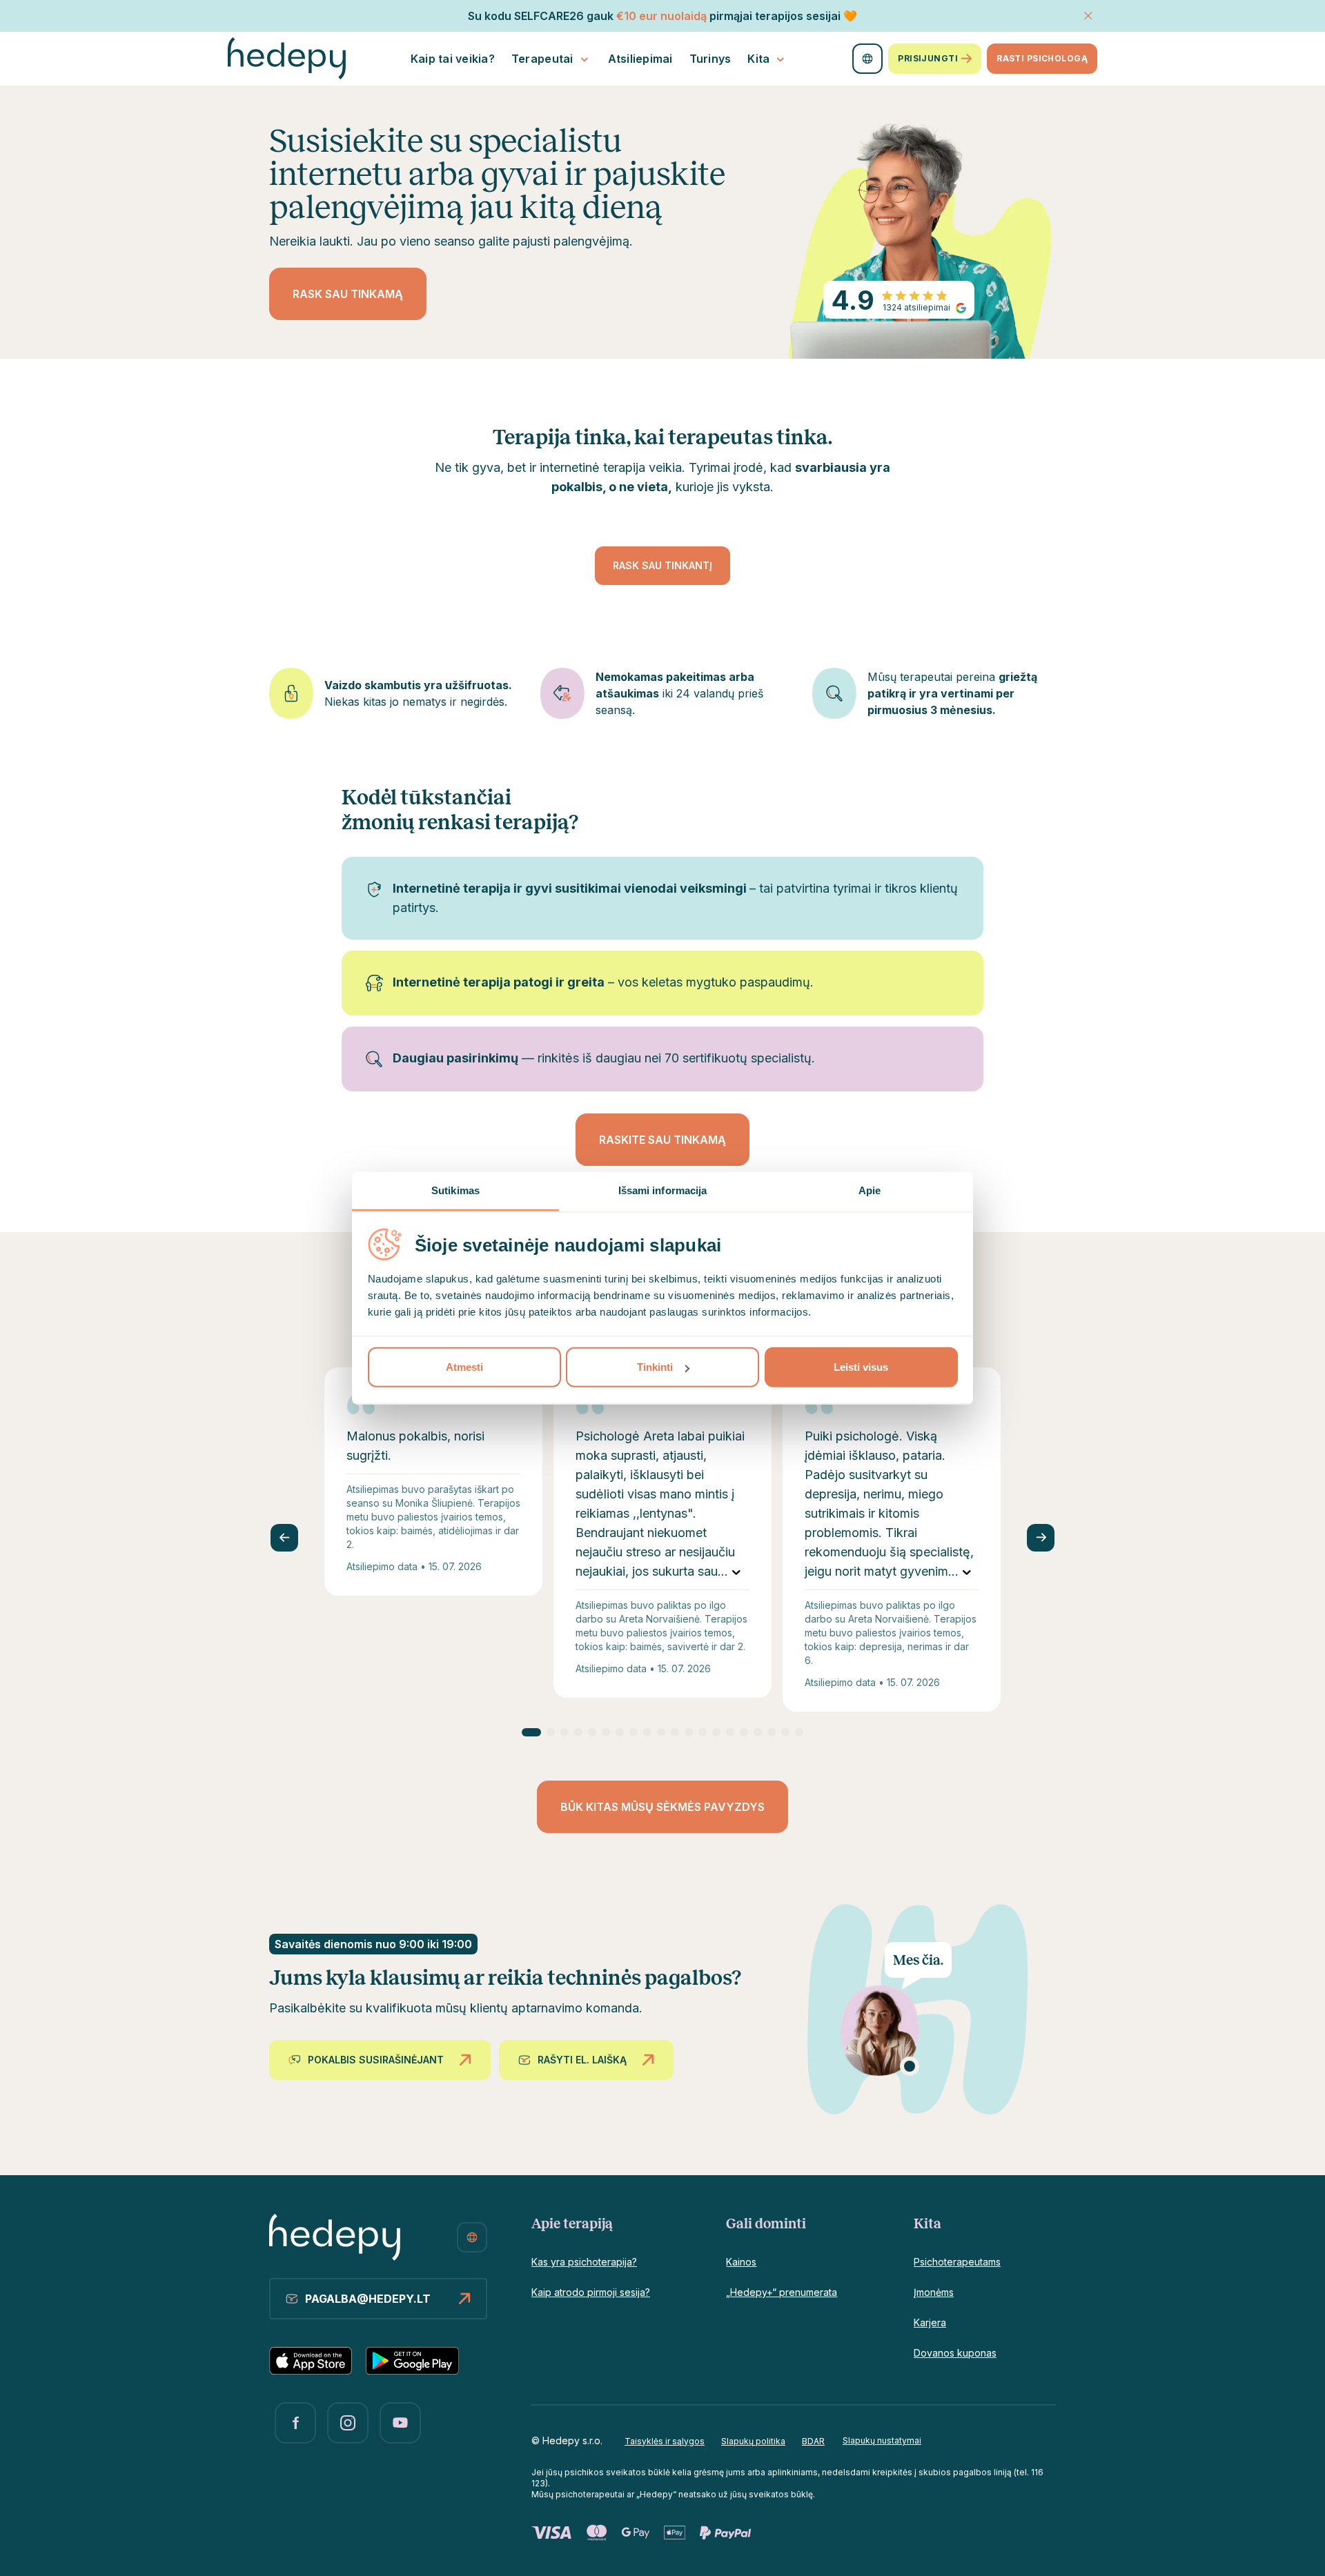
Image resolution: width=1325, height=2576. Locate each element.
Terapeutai (542, 59)
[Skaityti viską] (736, 1572)
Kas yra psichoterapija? (584, 2262)
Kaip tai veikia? (453, 59)
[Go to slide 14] (716, 1732)
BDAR (813, 2441)
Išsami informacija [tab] (663, 1190)
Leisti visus (861, 1367)
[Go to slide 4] (578, 1732)
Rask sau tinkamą (348, 294)
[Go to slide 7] (620, 1732)
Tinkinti (655, 1367)
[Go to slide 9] (647, 1732)
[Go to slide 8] (634, 1732)
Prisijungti (928, 58)
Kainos (741, 2262)
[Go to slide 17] (758, 1732)
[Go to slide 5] (592, 1732)
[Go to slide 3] (565, 1732)
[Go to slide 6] (606, 1732)
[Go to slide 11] (675, 1732)
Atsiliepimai (640, 59)
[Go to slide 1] (531, 1732)
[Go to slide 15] (730, 1732)
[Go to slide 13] (703, 1732)
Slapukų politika (753, 2441)
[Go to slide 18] (772, 1732)
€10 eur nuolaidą (661, 16)
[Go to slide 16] (744, 1732)
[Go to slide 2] (551, 1732)
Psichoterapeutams (957, 2262)
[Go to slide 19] (785, 1732)
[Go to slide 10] (661, 1732)
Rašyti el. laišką (582, 2060)
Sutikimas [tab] (455, 1190)
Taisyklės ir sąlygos (665, 2441)
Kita (758, 59)
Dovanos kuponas (955, 2353)
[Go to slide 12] (689, 1732)
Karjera (930, 2322)
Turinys (710, 59)
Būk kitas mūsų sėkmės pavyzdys (662, 1807)
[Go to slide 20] (799, 1732)
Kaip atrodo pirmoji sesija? (591, 2292)
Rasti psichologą (1042, 58)
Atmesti (464, 1367)
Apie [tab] (870, 1190)
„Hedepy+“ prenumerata (782, 2292)
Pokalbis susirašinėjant (376, 2060)
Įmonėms (934, 2292)
